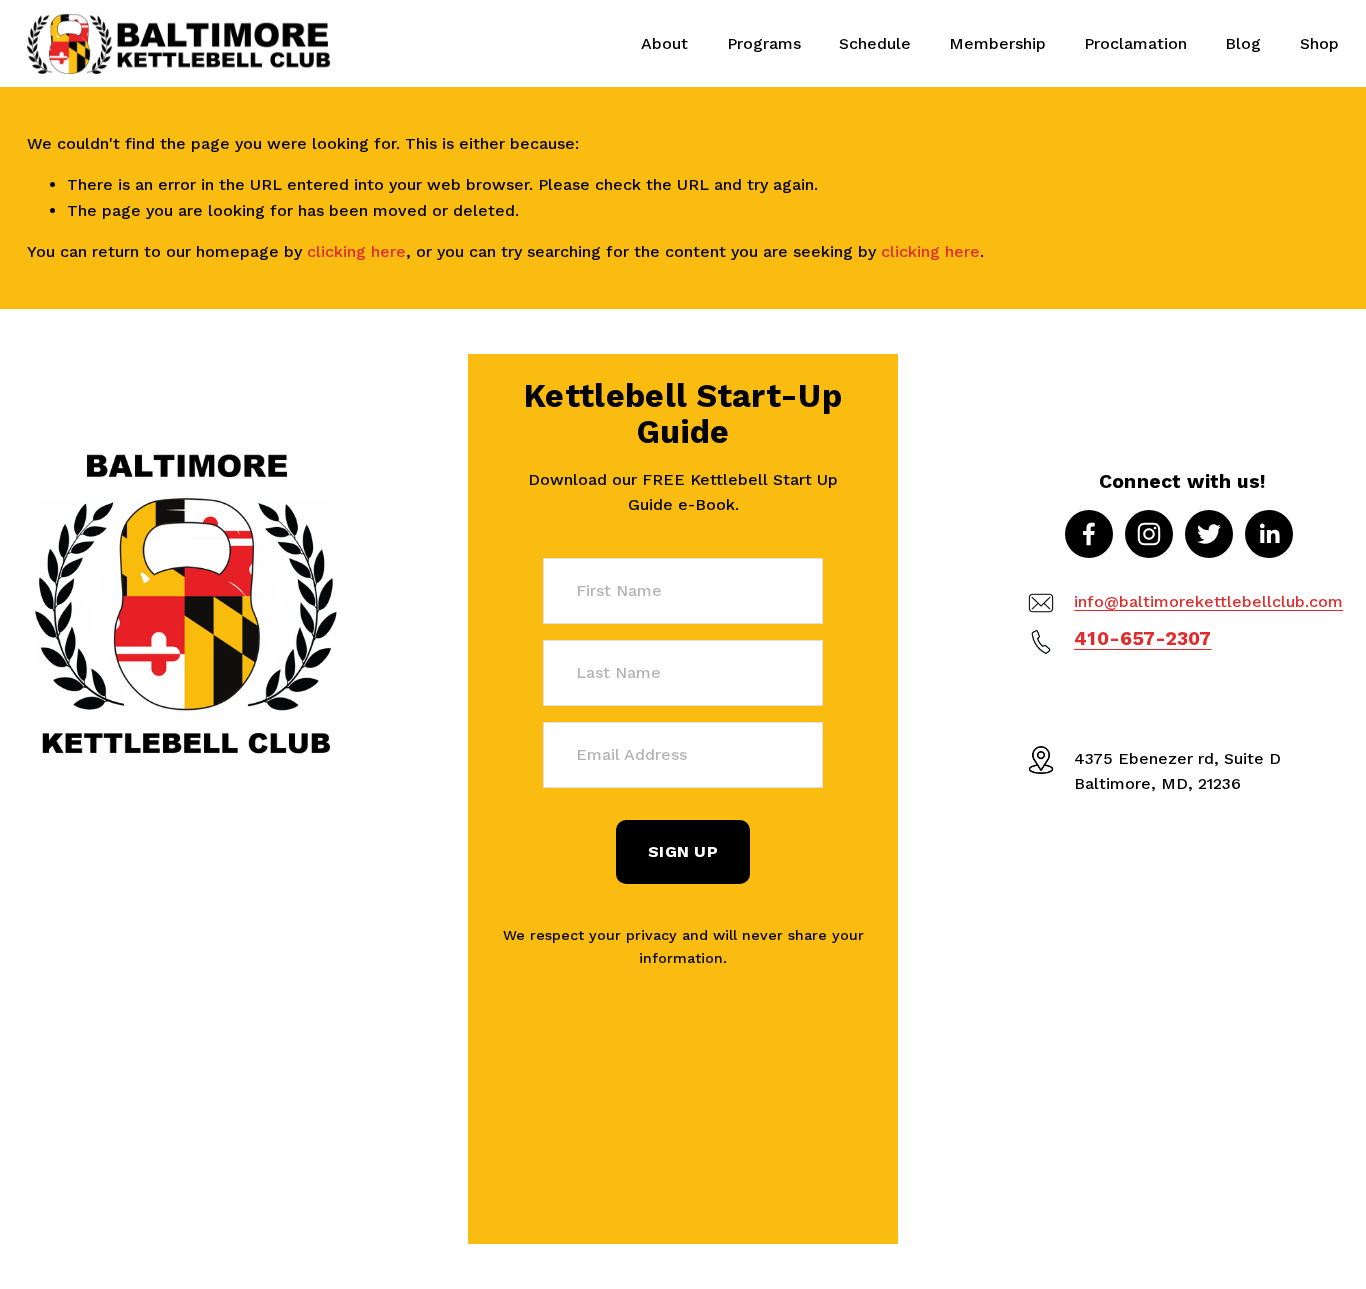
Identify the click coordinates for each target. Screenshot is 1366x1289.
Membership (997, 43)
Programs (764, 43)
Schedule (875, 43)
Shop (1319, 43)
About (664, 43)
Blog (1243, 43)
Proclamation (1135, 43)
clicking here (356, 251)
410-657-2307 (1142, 638)
